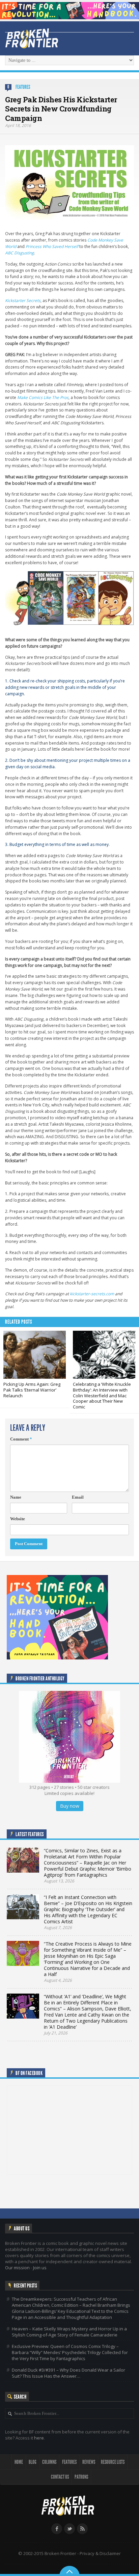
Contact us (60, 2477)
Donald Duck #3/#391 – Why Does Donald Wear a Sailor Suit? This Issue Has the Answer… (68, 2373)
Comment (21, 1439)
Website (18, 1519)
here (39, 2438)
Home (19, 2462)
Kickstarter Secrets (23, 301)
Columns (49, 2462)
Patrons (81, 2477)
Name (16, 1497)
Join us (40, 2268)
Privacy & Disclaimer (100, 2553)
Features (23, 87)
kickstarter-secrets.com (92, 1294)
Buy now (70, 1806)
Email (78, 1497)
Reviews (89, 2462)
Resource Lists (113, 2462)
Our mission (17, 2268)
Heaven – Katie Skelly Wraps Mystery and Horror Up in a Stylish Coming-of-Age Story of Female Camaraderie (69, 2332)
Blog (33, 2462)
